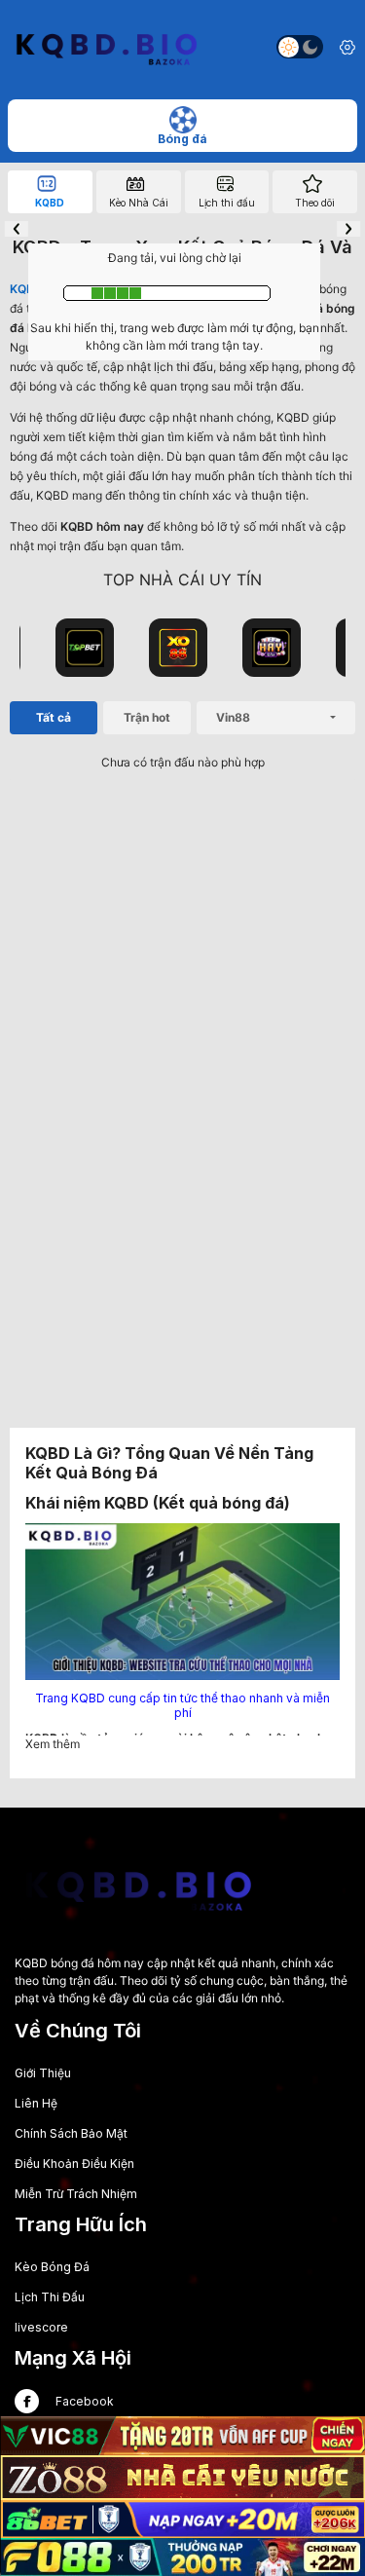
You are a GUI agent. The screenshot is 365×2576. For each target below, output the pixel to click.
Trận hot (147, 717)
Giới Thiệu (43, 2073)
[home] (105, 47)
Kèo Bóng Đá (52, 2267)
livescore (41, 2327)
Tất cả (54, 717)
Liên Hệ (36, 2103)
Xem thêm (53, 1744)
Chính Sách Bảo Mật (71, 2133)
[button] (17, 229)
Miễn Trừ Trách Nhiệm (76, 2194)
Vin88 (233, 717)
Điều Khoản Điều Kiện (74, 2164)
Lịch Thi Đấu (50, 2297)
